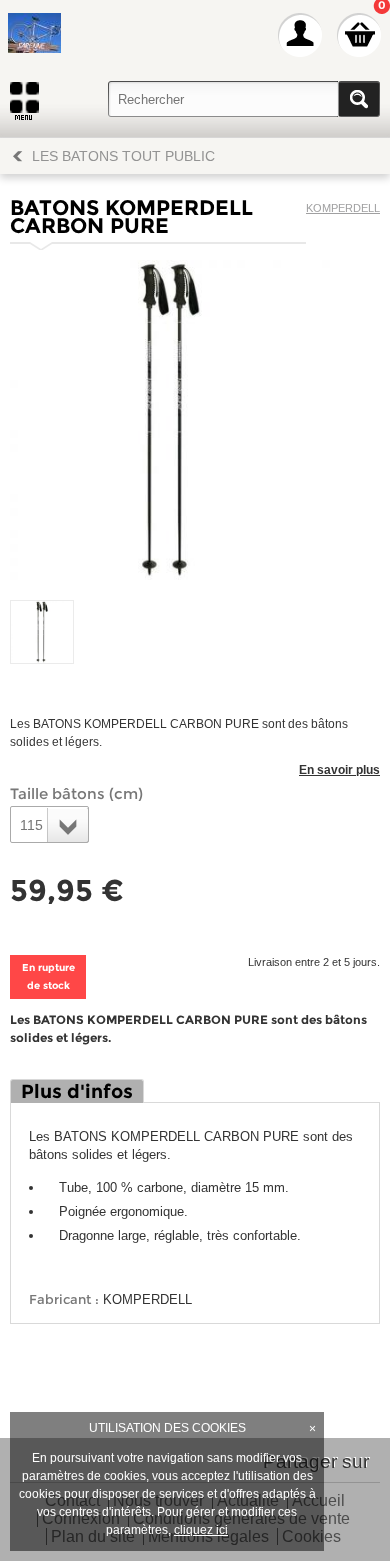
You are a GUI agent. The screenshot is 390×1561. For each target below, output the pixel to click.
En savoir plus (339, 770)
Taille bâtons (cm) (76, 793)
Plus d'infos (77, 1091)
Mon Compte (300, 35)
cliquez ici (201, 1530)
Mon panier (359, 35)
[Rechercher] (359, 99)
